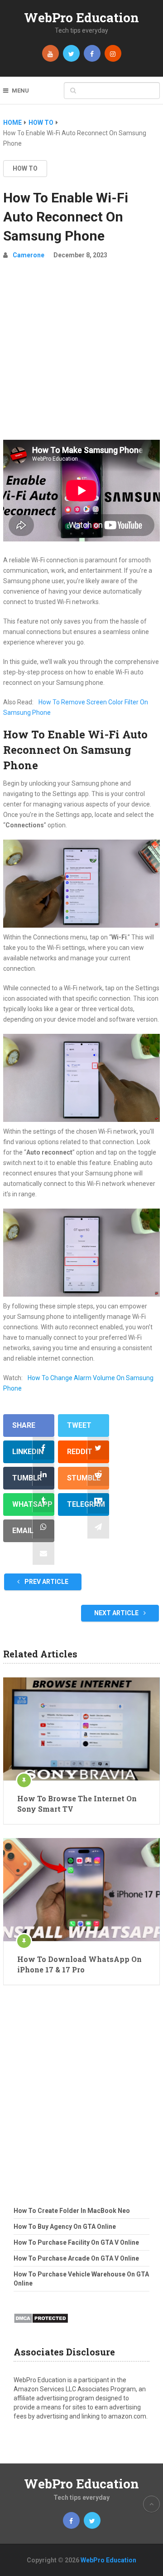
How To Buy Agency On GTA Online (65, 2227)
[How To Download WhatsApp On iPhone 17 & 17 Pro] (81, 1890)
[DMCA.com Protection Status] (41, 2326)
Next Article (117, 1613)
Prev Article (46, 1582)
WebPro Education (81, 17)
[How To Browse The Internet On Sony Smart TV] (81, 1729)
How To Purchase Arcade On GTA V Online (76, 2258)
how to (25, 168)
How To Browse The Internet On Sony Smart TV (77, 1803)
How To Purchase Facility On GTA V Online (76, 2242)
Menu (20, 91)
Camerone (29, 255)
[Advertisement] (81, 354)
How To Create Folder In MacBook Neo (72, 2211)
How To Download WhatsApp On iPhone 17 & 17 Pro (79, 1964)
